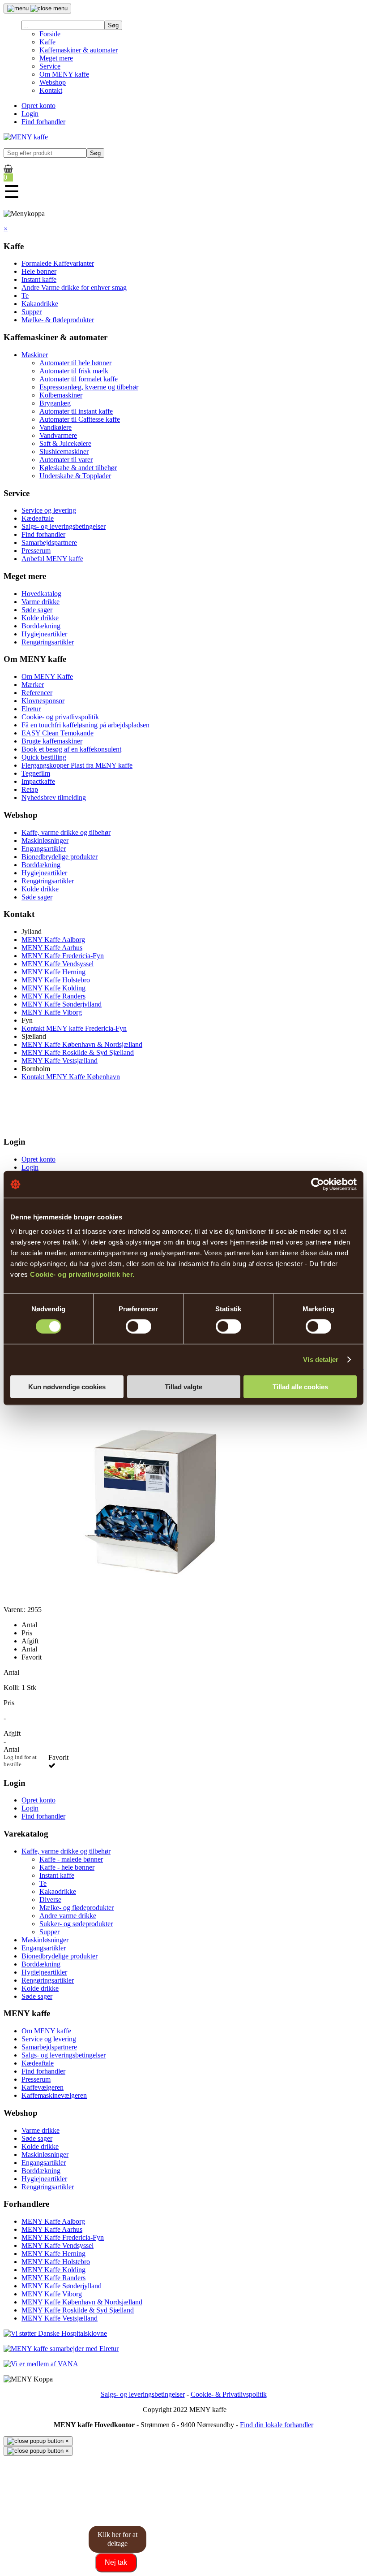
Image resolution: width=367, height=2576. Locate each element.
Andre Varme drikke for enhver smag (74, 287)
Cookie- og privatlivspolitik (60, 717)
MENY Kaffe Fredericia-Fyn (63, 956)
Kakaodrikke (40, 304)
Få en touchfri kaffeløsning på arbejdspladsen (85, 725)
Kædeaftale (38, 518)
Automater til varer (66, 460)
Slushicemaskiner (64, 452)
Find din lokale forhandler (277, 2425)
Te (25, 296)
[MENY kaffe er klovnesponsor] (55, 2333)
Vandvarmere (58, 435)
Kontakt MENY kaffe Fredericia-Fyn (74, 1028)
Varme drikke (41, 602)
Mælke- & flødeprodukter (58, 320)
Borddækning (41, 626)
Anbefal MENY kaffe (52, 559)
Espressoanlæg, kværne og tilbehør (89, 387)
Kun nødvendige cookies (67, 1386)
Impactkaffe (38, 781)
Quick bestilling (44, 757)
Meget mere (56, 58)
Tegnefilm (36, 773)
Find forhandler (43, 122)
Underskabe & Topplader (75, 476)
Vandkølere (55, 427)
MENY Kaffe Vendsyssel (58, 964)
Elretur (31, 709)
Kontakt (51, 90)
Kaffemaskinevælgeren (54, 2095)
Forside (50, 34)
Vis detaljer (321, 1359)
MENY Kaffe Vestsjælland (60, 1061)
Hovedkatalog (41, 594)
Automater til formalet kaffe (79, 379)
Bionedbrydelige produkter (60, 857)
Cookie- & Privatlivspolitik (229, 2394)
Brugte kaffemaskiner (52, 741)
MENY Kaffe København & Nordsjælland (82, 1044)
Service (50, 66)
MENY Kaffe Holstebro (56, 980)
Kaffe (47, 42)
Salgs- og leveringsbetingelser (64, 526)
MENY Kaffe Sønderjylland (62, 1004)
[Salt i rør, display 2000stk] (149, 1601)
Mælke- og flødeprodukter (77, 1908)
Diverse (50, 1900)
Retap (30, 789)
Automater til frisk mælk (74, 371)
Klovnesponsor (43, 701)
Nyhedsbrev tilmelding (54, 797)
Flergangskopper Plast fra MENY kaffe (77, 765)
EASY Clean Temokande (58, 733)
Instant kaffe (39, 279)
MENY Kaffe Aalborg (53, 940)
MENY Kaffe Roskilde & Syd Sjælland (78, 1052)
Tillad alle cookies (300, 1386)
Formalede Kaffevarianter (58, 263)
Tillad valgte (183, 1386)
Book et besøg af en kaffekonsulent (71, 749)
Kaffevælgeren (43, 2087)
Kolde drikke (40, 618)
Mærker (33, 685)
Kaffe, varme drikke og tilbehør (66, 832)
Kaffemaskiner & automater (79, 50)
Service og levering (49, 510)
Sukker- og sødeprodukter (76, 1924)
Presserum (36, 551)
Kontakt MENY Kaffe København (71, 1077)
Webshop (53, 82)
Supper (32, 312)
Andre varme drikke (68, 1916)
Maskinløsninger (45, 841)
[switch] (139, 1327)
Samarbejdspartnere (49, 542)
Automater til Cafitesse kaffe (80, 419)
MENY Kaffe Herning (53, 972)
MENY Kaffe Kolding (53, 988)
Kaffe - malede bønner (71, 1859)
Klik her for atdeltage (117, 2539)
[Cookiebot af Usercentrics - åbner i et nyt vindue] (318, 1184)
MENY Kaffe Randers (53, 996)
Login (30, 114)
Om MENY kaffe (64, 74)
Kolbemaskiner (61, 395)
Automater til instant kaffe (76, 411)
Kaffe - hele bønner (67, 1867)
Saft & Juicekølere (65, 443)
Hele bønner (39, 271)
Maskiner (35, 355)
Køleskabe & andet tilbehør (78, 468)
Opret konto (38, 106)
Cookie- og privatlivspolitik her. (82, 1274)
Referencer (37, 693)
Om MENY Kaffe (47, 676)
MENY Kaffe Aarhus (52, 948)
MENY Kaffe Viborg (52, 1012)
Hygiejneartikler (44, 634)
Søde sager (37, 610)
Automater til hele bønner (75, 363)
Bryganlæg (55, 403)
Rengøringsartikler (48, 642)
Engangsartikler (44, 849)
